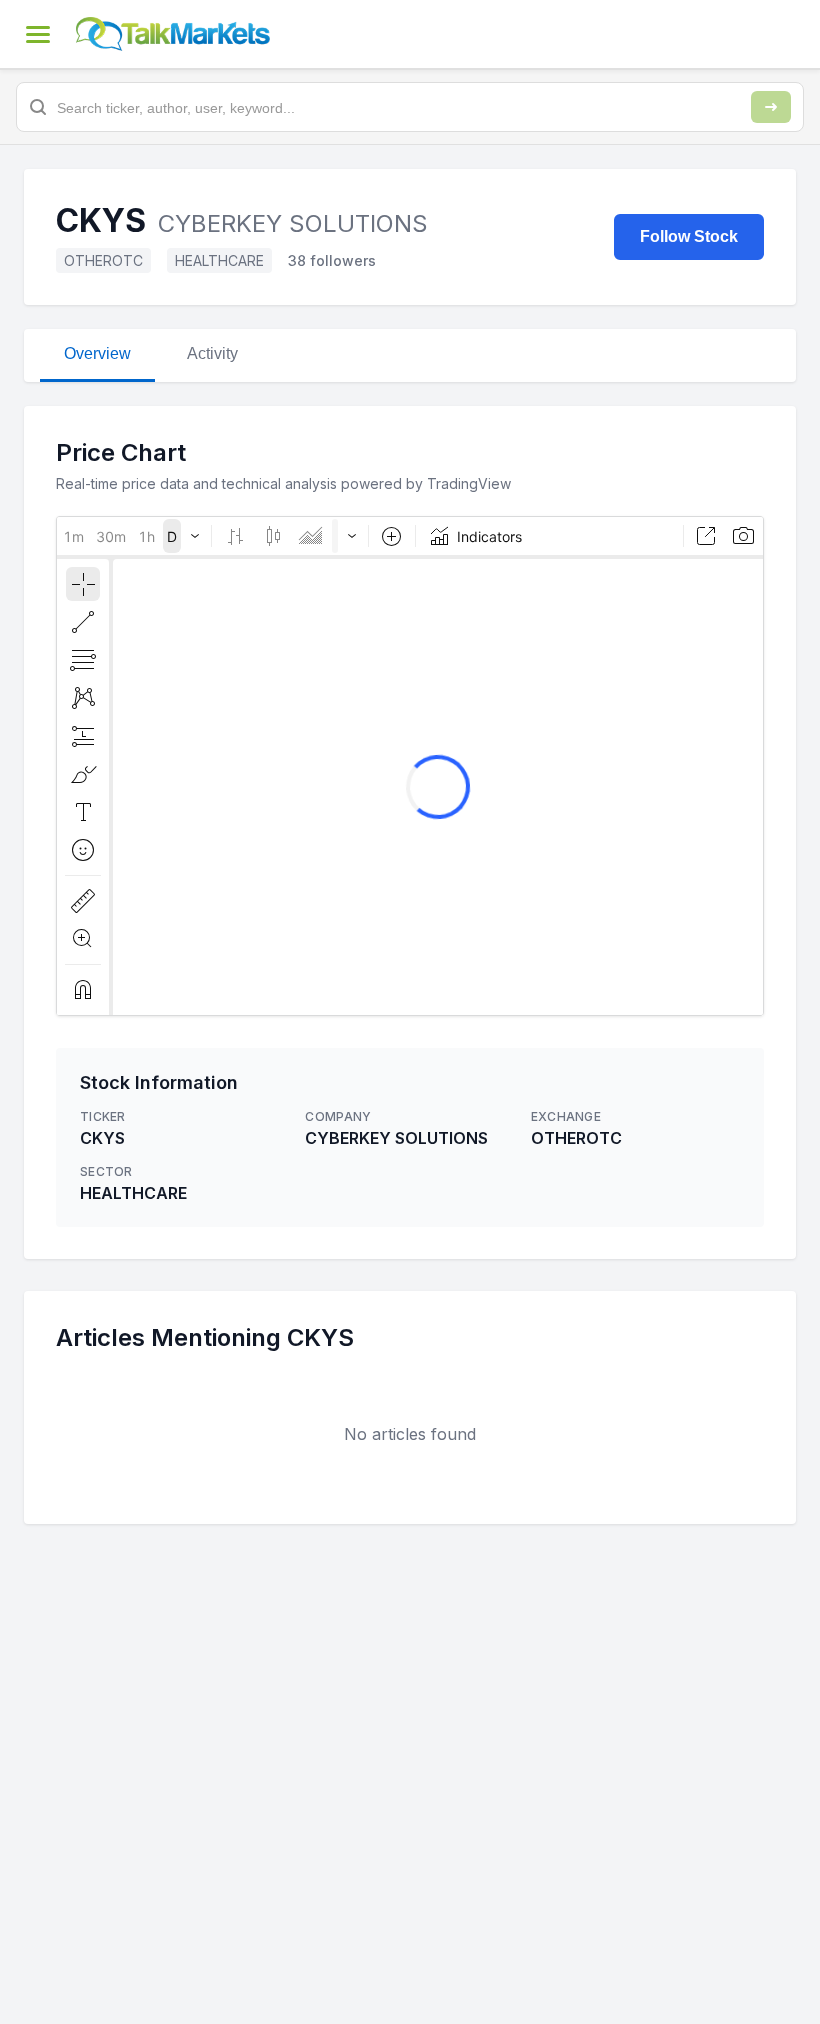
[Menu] (38, 34)
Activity (212, 353)
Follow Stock (689, 236)
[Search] (771, 107)
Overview (97, 353)
